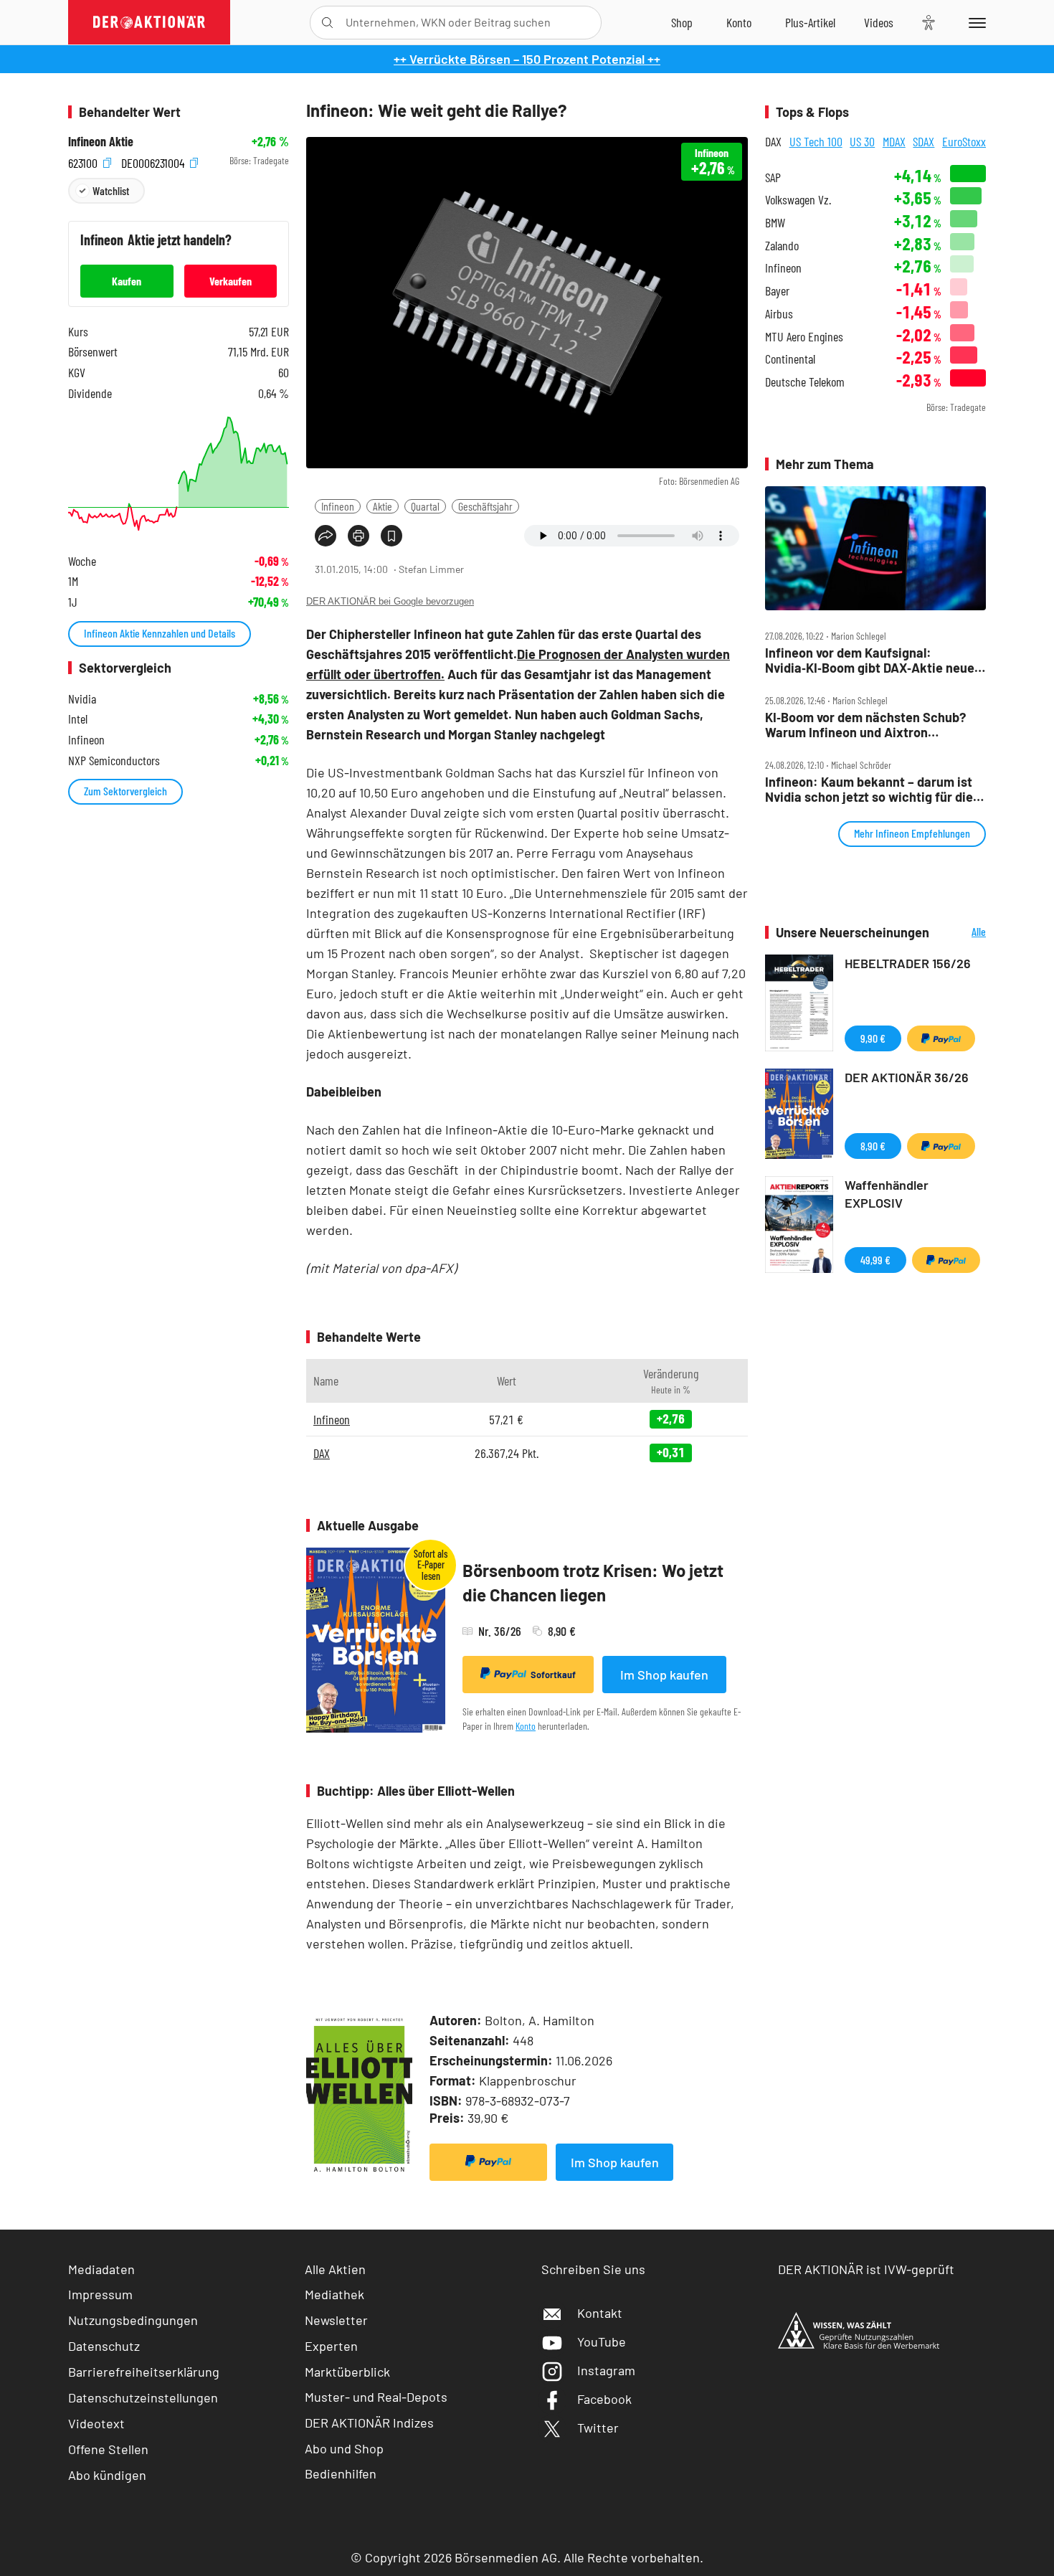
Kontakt (600, 2313)
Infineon (338, 506)
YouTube (602, 2341)
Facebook (604, 2399)
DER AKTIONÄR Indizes (369, 2423)
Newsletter (336, 2320)
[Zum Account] (739, 22)
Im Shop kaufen (664, 1675)
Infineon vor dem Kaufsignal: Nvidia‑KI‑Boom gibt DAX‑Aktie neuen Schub (873, 660)
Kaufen (127, 281)
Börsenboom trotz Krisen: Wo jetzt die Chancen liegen (593, 1582)
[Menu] (975, 22)
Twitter (598, 2428)
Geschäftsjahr (485, 506)
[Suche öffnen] (327, 23)
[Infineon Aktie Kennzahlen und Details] (179, 474)
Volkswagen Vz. (798, 200)
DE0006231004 (154, 161)
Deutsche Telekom (805, 382)
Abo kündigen (107, 2475)
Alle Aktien (335, 2269)
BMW (775, 223)
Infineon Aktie (101, 142)
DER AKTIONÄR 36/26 (907, 1077)
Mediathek (334, 2294)
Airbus (779, 314)
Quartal (425, 506)
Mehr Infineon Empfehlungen (912, 833)
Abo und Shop (344, 2448)
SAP (773, 177)
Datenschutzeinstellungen (143, 2397)
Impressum (100, 2294)
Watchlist (111, 190)
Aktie (383, 506)
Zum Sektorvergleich (125, 791)
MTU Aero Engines (804, 337)
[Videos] (879, 22)
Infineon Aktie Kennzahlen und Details (160, 633)
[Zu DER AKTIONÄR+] (810, 22)
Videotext (96, 2423)
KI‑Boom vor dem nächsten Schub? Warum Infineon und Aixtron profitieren (865, 725)
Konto (526, 1726)
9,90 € (873, 1038)
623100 (84, 161)
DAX (322, 1453)
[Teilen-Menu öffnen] (326, 536)
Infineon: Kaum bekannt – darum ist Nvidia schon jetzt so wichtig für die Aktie (869, 789)
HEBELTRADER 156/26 (908, 963)
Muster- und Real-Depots (376, 2397)
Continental (790, 359)
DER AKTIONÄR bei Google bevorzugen (390, 601)
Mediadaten (101, 2269)
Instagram (606, 2370)
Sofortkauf (553, 1675)
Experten (331, 2346)
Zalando (782, 246)
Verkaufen (231, 281)
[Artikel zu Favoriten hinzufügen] (391, 536)
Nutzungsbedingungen (133, 2320)
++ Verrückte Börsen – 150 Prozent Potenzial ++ (527, 59)
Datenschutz (104, 2346)
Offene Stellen (108, 2449)
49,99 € (875, 1260)
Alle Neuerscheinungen (961, 933)
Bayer (777, 291)
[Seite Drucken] (359, 536)
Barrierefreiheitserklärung (144, 2372)
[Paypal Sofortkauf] (488, 2162)
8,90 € (873, 1146)
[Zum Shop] (682, 22)
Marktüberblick (347, 2372)
